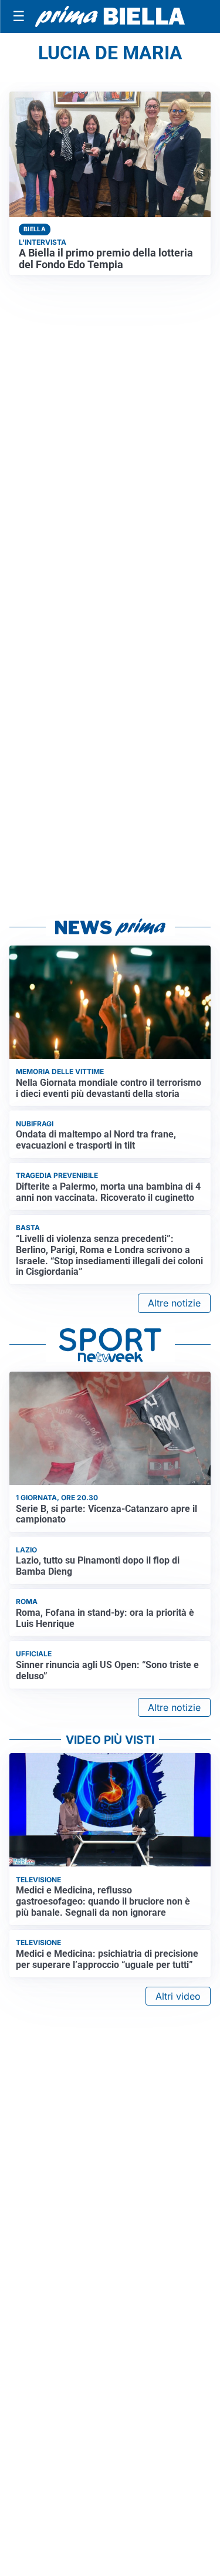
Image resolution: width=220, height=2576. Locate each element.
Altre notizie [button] (174, 1303)
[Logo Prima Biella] (110, 17)
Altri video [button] (178, 1996)
